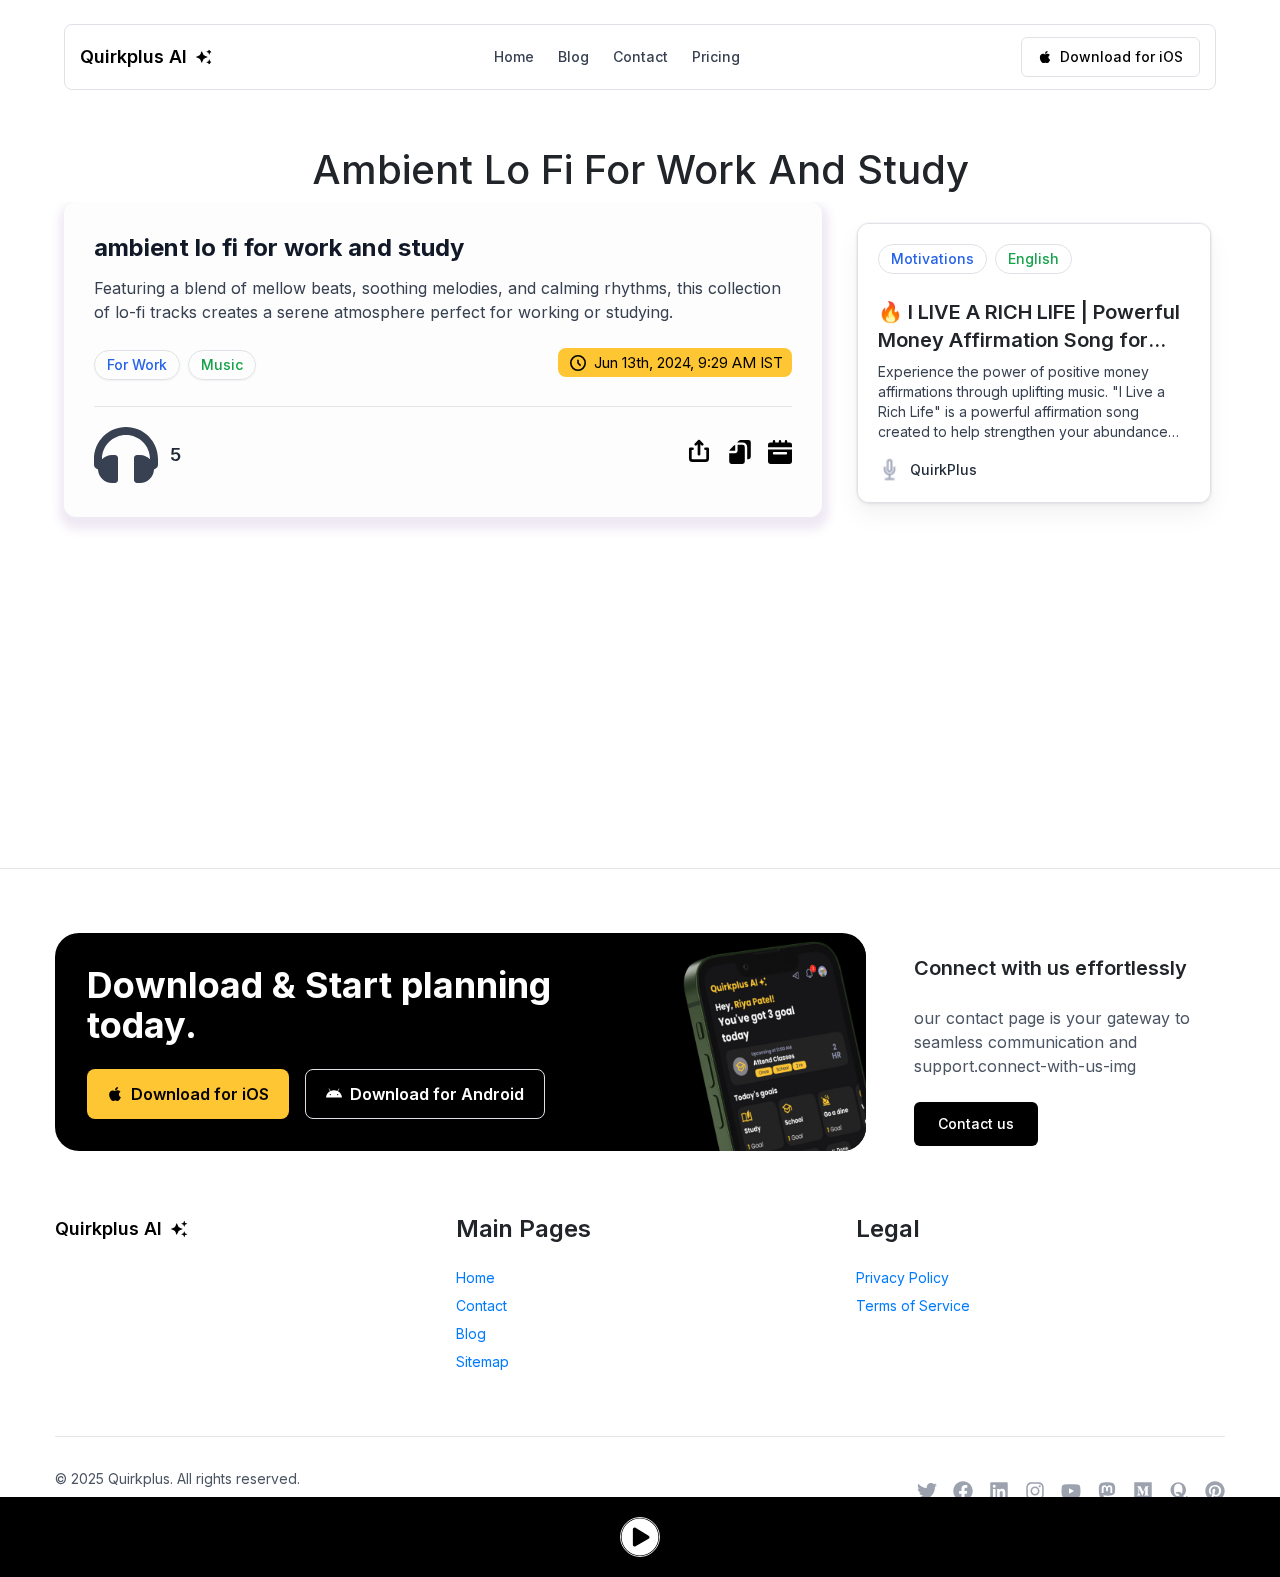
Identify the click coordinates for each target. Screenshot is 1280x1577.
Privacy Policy (902, 1277)
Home (514, 56)
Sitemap (482, 1361)
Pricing (716, 56)
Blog (573, 56)
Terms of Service (913, 1305)
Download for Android (437, 1094)
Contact (640, 56)
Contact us (976, 1123)
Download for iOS (1121, 56)
